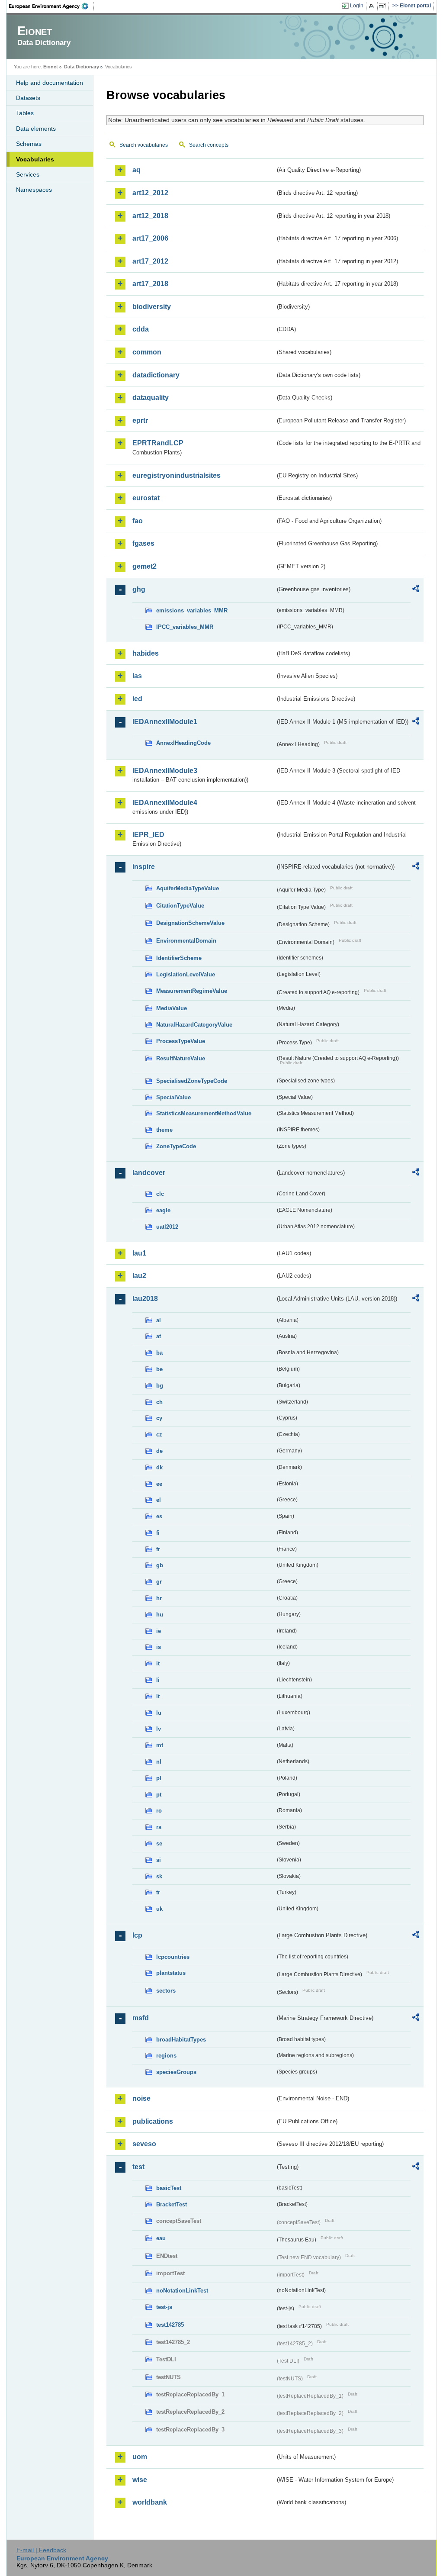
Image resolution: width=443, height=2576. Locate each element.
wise (140, 2480)
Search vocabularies (144, 145)
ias (137, 676)
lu (159, 1713)
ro (159, 1811)
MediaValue (172, 1008)
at (159, 1336)
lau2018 (145, 1299)
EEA (51, 6)
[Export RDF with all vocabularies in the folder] (416, 590)
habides (146, 653)
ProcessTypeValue (181, 1041)
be (159, 1369)
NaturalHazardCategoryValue (194, 1025)
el (159, 1500)
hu (160, 1615)
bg (160, 1386)
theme (164, 1130)
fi (158, 1533)
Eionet (51, 67)
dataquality (151, 398)
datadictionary (156, 375)
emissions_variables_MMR (192, 610)
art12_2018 (150, 216)
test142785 (170, 2325)
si (159, 1860)
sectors (166, 1991)
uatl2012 (167, 1227)
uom (140, 2457)
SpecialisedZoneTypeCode (192, 1081)
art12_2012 (150, 193)
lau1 (139, 1253)
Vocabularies (35, 159)
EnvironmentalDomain (186, 941)
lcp (137, 1935)
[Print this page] (373, 6)
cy (159, 1418)
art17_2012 (150, 261)
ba (159, 1353)
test (138, 2167)
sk (159, 1876)
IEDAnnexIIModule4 (165, 803)
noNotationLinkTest (182, 2291)
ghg (139, 589)
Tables (25, 113)
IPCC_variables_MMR (185, 627)
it (158, 1663)
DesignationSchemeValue (190, 923)
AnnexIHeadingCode (183, 743)
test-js (164, 2307)
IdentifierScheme (179, 958)
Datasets (28, 98)
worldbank (150, 2502)
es (159, 1516)
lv (159, 1729)
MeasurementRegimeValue (192, 991)
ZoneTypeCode (176, 1146)
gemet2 (144, 566)
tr (158, 1892)
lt (158, 1696)
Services (28, 174)
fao (138, 521)
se (159, 1843)
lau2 (139, 1276)
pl (159, 1778)
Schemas (29, 144)
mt (160, 1745)
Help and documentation (50, 83)
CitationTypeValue (180, 906)
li (158, 1680)
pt (159, 1795)
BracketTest (172, 2204)
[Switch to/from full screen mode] (384, 6)
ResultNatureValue (181, 1058)
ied (137, 699)
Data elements (36, 129)
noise (141, 2098)
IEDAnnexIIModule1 (165, 722)
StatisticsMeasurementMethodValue (204, 1113)
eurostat (146, 498)
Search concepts (209, 145)
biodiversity (152, 307)
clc (160, 1194)
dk (159, 1467)
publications (153, 2121)
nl (159, 1762)
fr (158, 1549)
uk (159, 1909)
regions (166, 2056)
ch (159, 1402)
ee (159, 1484)
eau (161, 2238)
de (159, 1451)
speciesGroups (176, 2072)
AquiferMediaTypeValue (188, 888)
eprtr (140, 420)
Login (357, 6)
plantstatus (171, 1973)
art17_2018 (150, 284)
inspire (144, 867)
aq (136, 170)
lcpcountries (173, 1957)
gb (160, 1565)
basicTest (169, 2188)
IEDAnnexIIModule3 (165, 771)
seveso (144, 2144)
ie (159, 1631)
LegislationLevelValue (186, 974)
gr (159, 1582)
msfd (141, 2018)
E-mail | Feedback (41, 2550)
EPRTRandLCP (158, 443)
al (159, 1320)
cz (159, 1435)
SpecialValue (173, 1097)
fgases (143, 543)
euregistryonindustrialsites (177, 475)
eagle (163, 1210)
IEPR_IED (148, 835)
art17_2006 (150, 238)
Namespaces (34, 190)
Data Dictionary (82, 67)
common (147, 352)
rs (159, 1827)
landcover (149, 1173)
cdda (141, 329)
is (159, 1647)
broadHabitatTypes (181, 2040)
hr (159, 1598)
